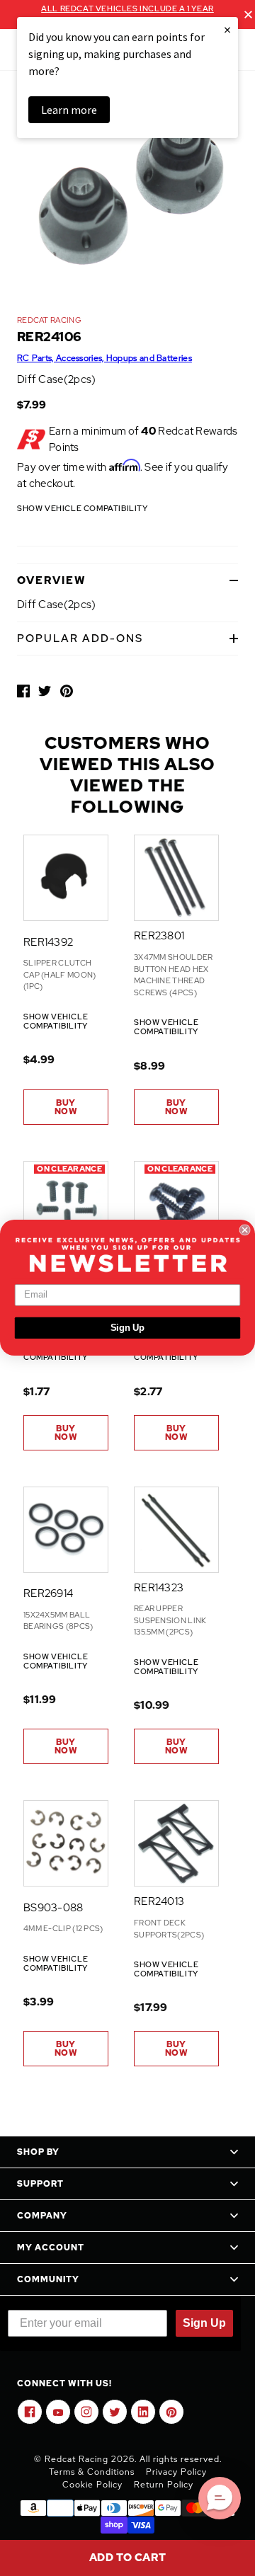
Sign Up (128, 1328)
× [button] (227, 29)
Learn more (69, 110)
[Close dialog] (245, 1230)
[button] (220, 2498)
